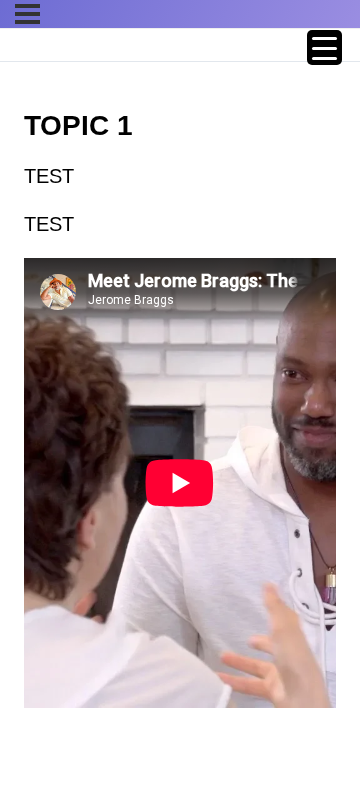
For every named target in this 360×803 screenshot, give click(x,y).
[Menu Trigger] (324, 47)
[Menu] (27, 14)
